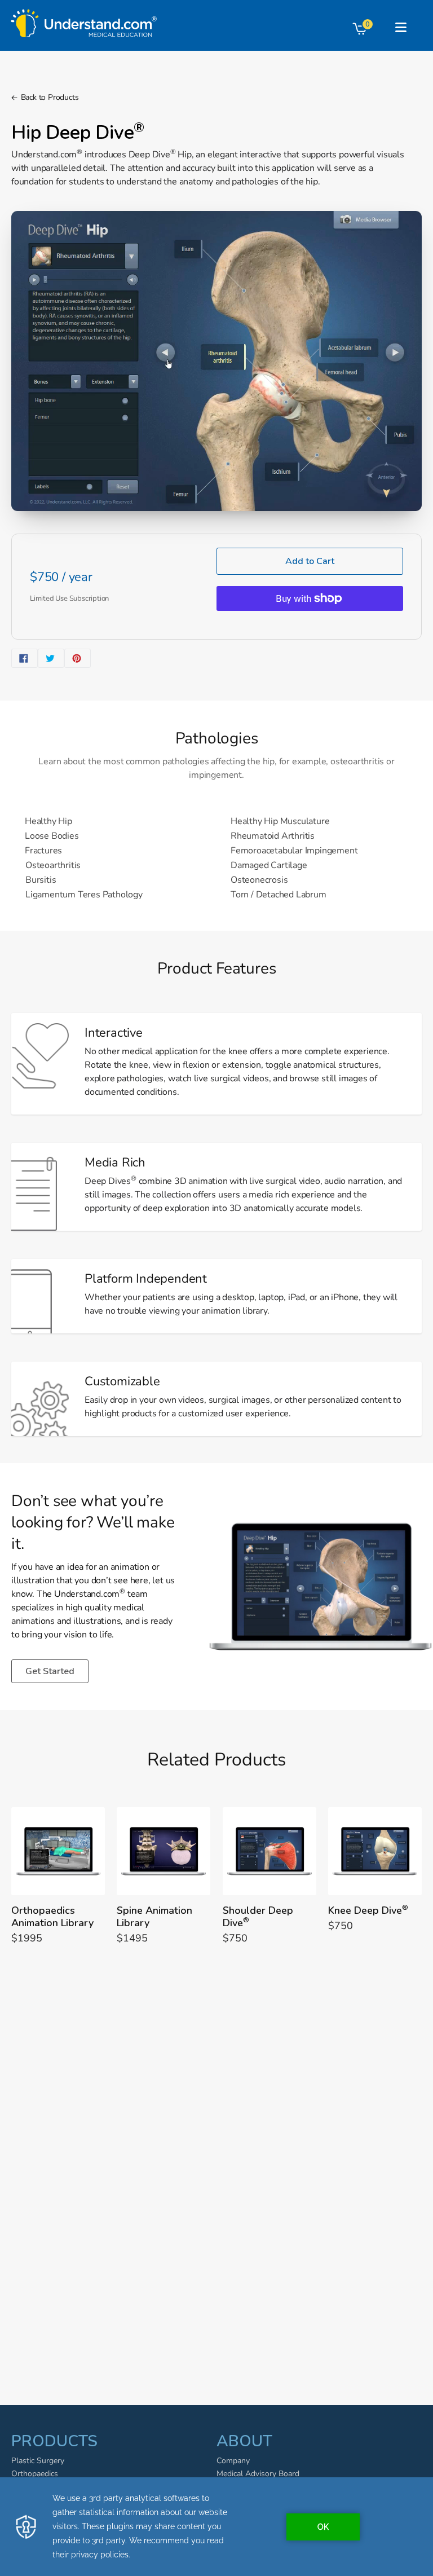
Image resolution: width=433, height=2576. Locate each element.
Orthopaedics (35, 2474)
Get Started (50, 1671)
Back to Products (50, 97)
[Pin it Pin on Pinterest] (78, 658)
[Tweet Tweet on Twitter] (51, 658)
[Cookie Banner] (216, 2527)
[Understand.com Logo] (84, 20)
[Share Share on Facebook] (25, 658)
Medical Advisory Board (258, 2474)
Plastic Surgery (38, 2461)
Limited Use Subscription (69, 598)
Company (233, 2461)
